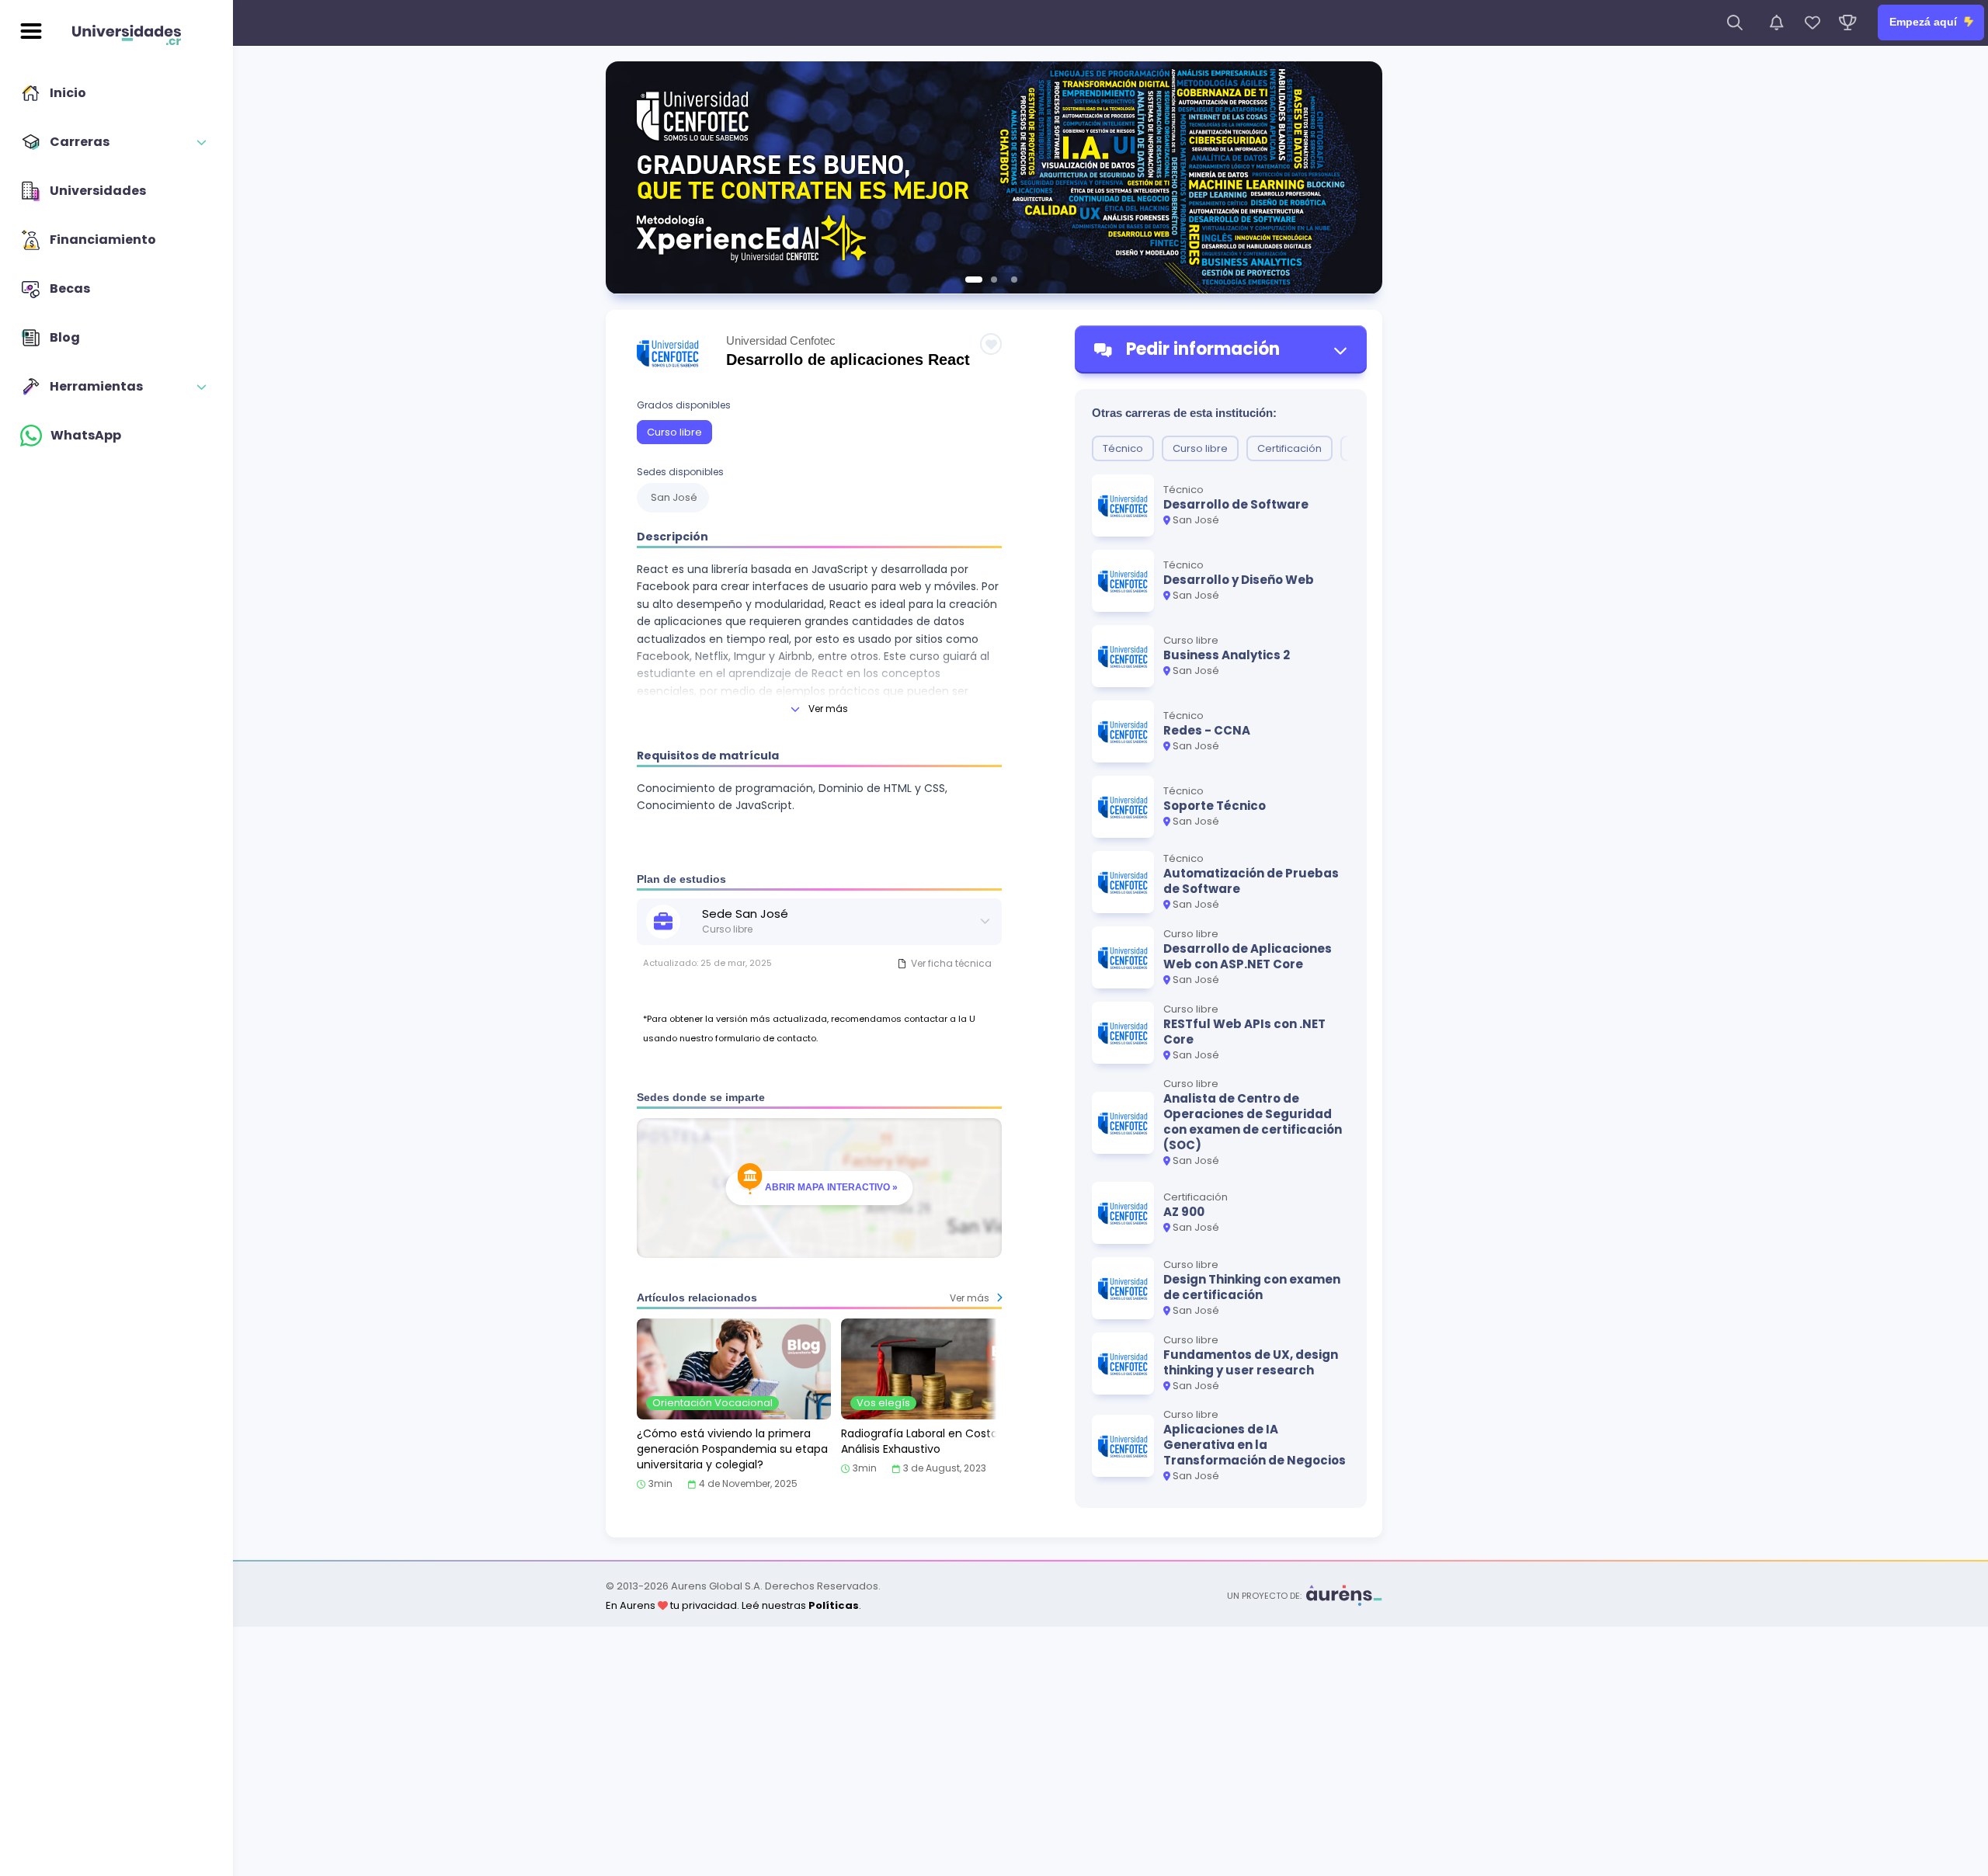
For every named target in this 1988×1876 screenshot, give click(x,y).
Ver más (828, 709)
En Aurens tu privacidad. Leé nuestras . (733, 1605)
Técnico (1123, 448)
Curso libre (674, 432)
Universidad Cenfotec (781, 340)
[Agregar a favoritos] (991, 344)
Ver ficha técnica (951, 963)
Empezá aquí (1925, 22)
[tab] (974, 280)
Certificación (1289, 448)
